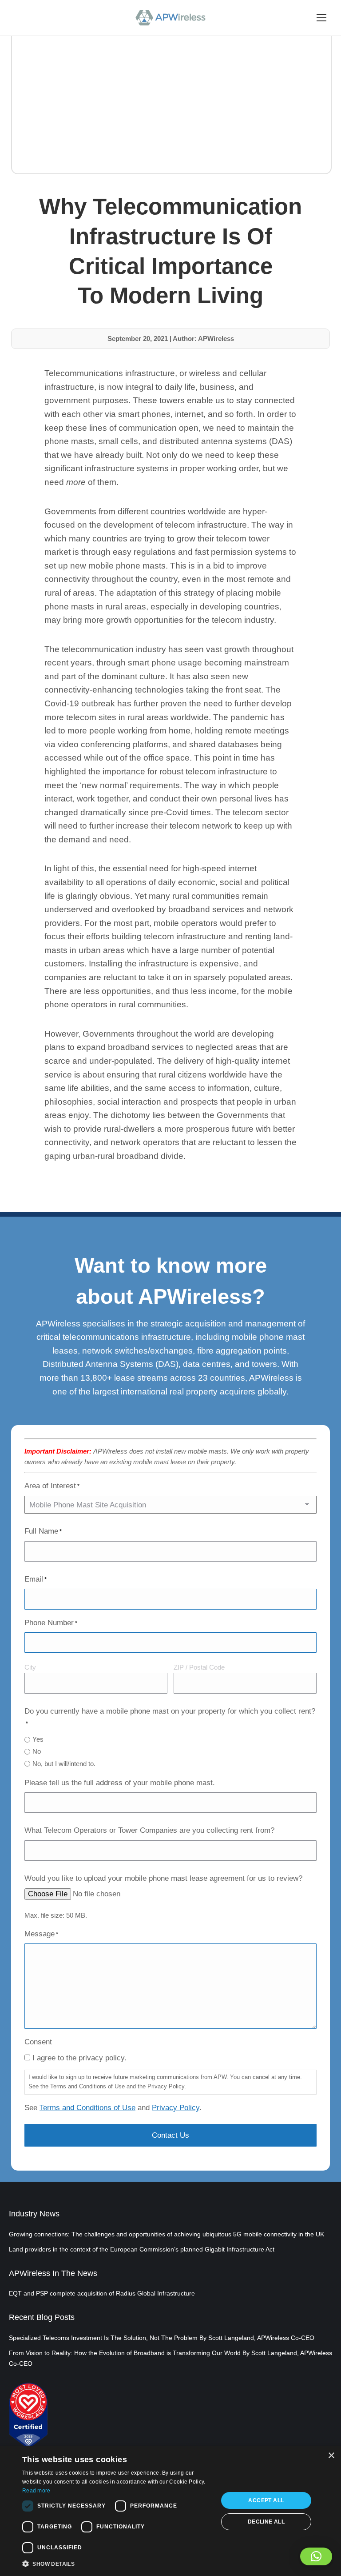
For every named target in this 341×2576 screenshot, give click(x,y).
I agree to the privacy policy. (79, 2058)
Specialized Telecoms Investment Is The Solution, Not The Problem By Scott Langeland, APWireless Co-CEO (162, 2338)
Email (36, 1579)
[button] (316, 2556)
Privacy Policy (176, 2108)
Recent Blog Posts (42, 2317)
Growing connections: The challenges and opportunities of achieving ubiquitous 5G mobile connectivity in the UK (167, 2234)
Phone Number (51, 1623)
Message (41, 1934)
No (37, 1751)
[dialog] (170, 2511)
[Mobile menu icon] (321, 18)
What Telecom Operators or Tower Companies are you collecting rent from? (149, 1830)
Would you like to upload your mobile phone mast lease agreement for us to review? (163, 1878)
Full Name (43, 1531)
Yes (38, 1739)
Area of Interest (52, 1486)
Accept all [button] (266, 2500)
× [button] (331, 2456)
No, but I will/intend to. (64, 1764)
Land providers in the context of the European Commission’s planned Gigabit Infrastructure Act (142, 2249)
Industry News (34, 2214)
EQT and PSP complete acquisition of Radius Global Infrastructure (102, 2293)
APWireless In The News (53, 2273)
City (30, 1667)
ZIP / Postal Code (199, 1667)
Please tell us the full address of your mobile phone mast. (120, 1783)
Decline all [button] (266, 2522)
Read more (36, 2491)
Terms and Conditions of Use (87, 2108)
